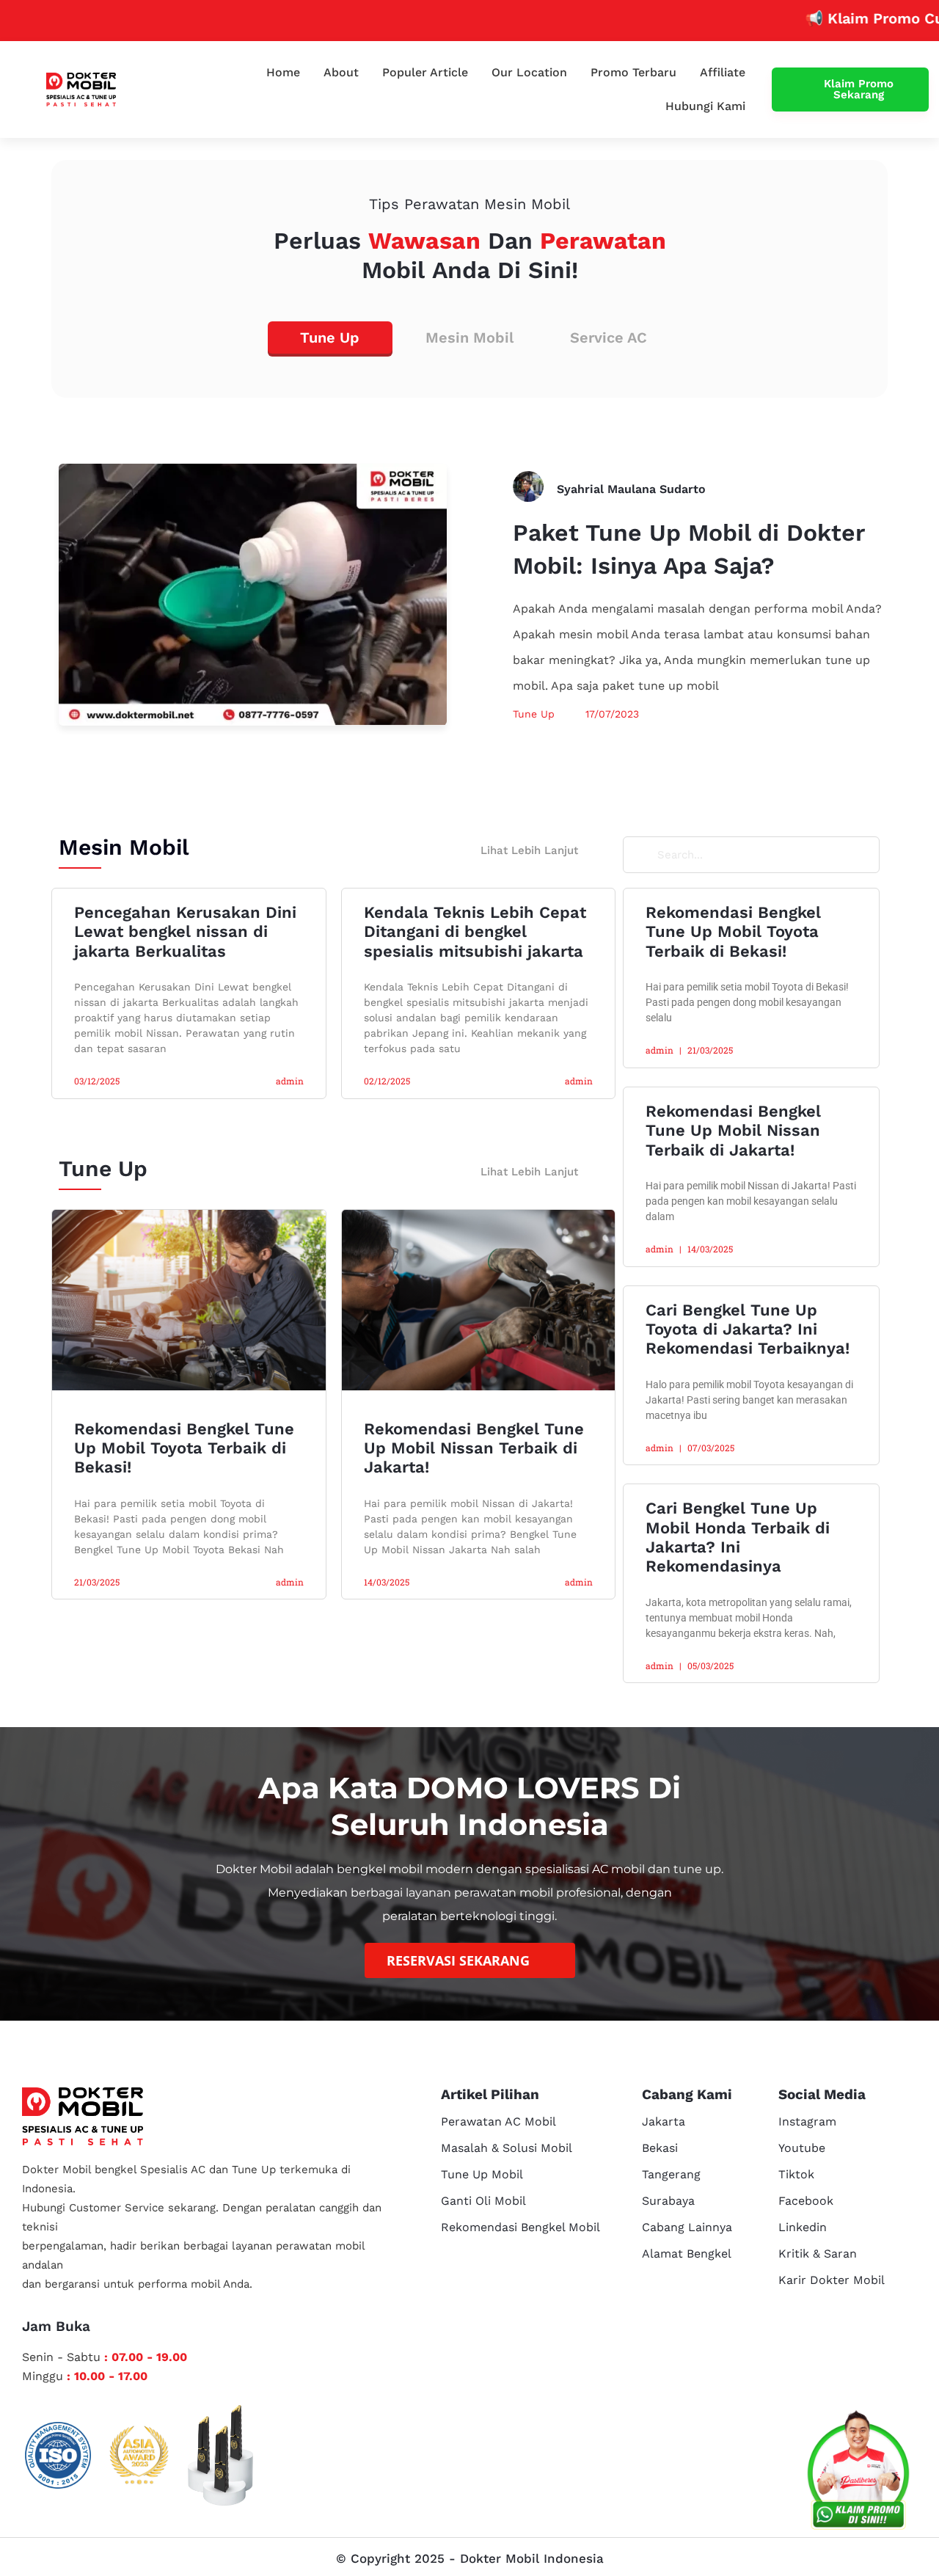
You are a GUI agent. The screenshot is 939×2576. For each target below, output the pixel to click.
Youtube (802, 2148)
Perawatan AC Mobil (498, 2121)
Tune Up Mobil (482, 2174)
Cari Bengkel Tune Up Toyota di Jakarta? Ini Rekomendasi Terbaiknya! (748, 1329)
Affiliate (723, 72)
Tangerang (671, 2174)
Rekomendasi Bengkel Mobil (520, 2227)
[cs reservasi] (858, 2473)
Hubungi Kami (705, 106)
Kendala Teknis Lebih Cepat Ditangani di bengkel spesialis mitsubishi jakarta (475, 932)
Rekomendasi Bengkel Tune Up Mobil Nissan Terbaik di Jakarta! (474, 1448)
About (341, 72)
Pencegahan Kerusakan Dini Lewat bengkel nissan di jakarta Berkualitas (185, 932)
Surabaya (668, 2201)
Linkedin (803, 2227)
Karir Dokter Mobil (832, 2280)
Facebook (806, 2201)
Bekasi (660, 2148)
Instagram (807, 2121)
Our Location (529, 72)
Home (283, 72)
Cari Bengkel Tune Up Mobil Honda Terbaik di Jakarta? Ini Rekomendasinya (738, 1537)
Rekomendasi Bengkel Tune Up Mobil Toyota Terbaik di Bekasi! (184, 1448)
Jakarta (664, 2121)
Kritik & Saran (818, 2254)
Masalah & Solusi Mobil (507, 2148)
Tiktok (796, 2174)
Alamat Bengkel (687, 2254)
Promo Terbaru (633, 72)
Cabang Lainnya (687, 2227)
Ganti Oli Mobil (483, 2201)
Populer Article (425, 72)
